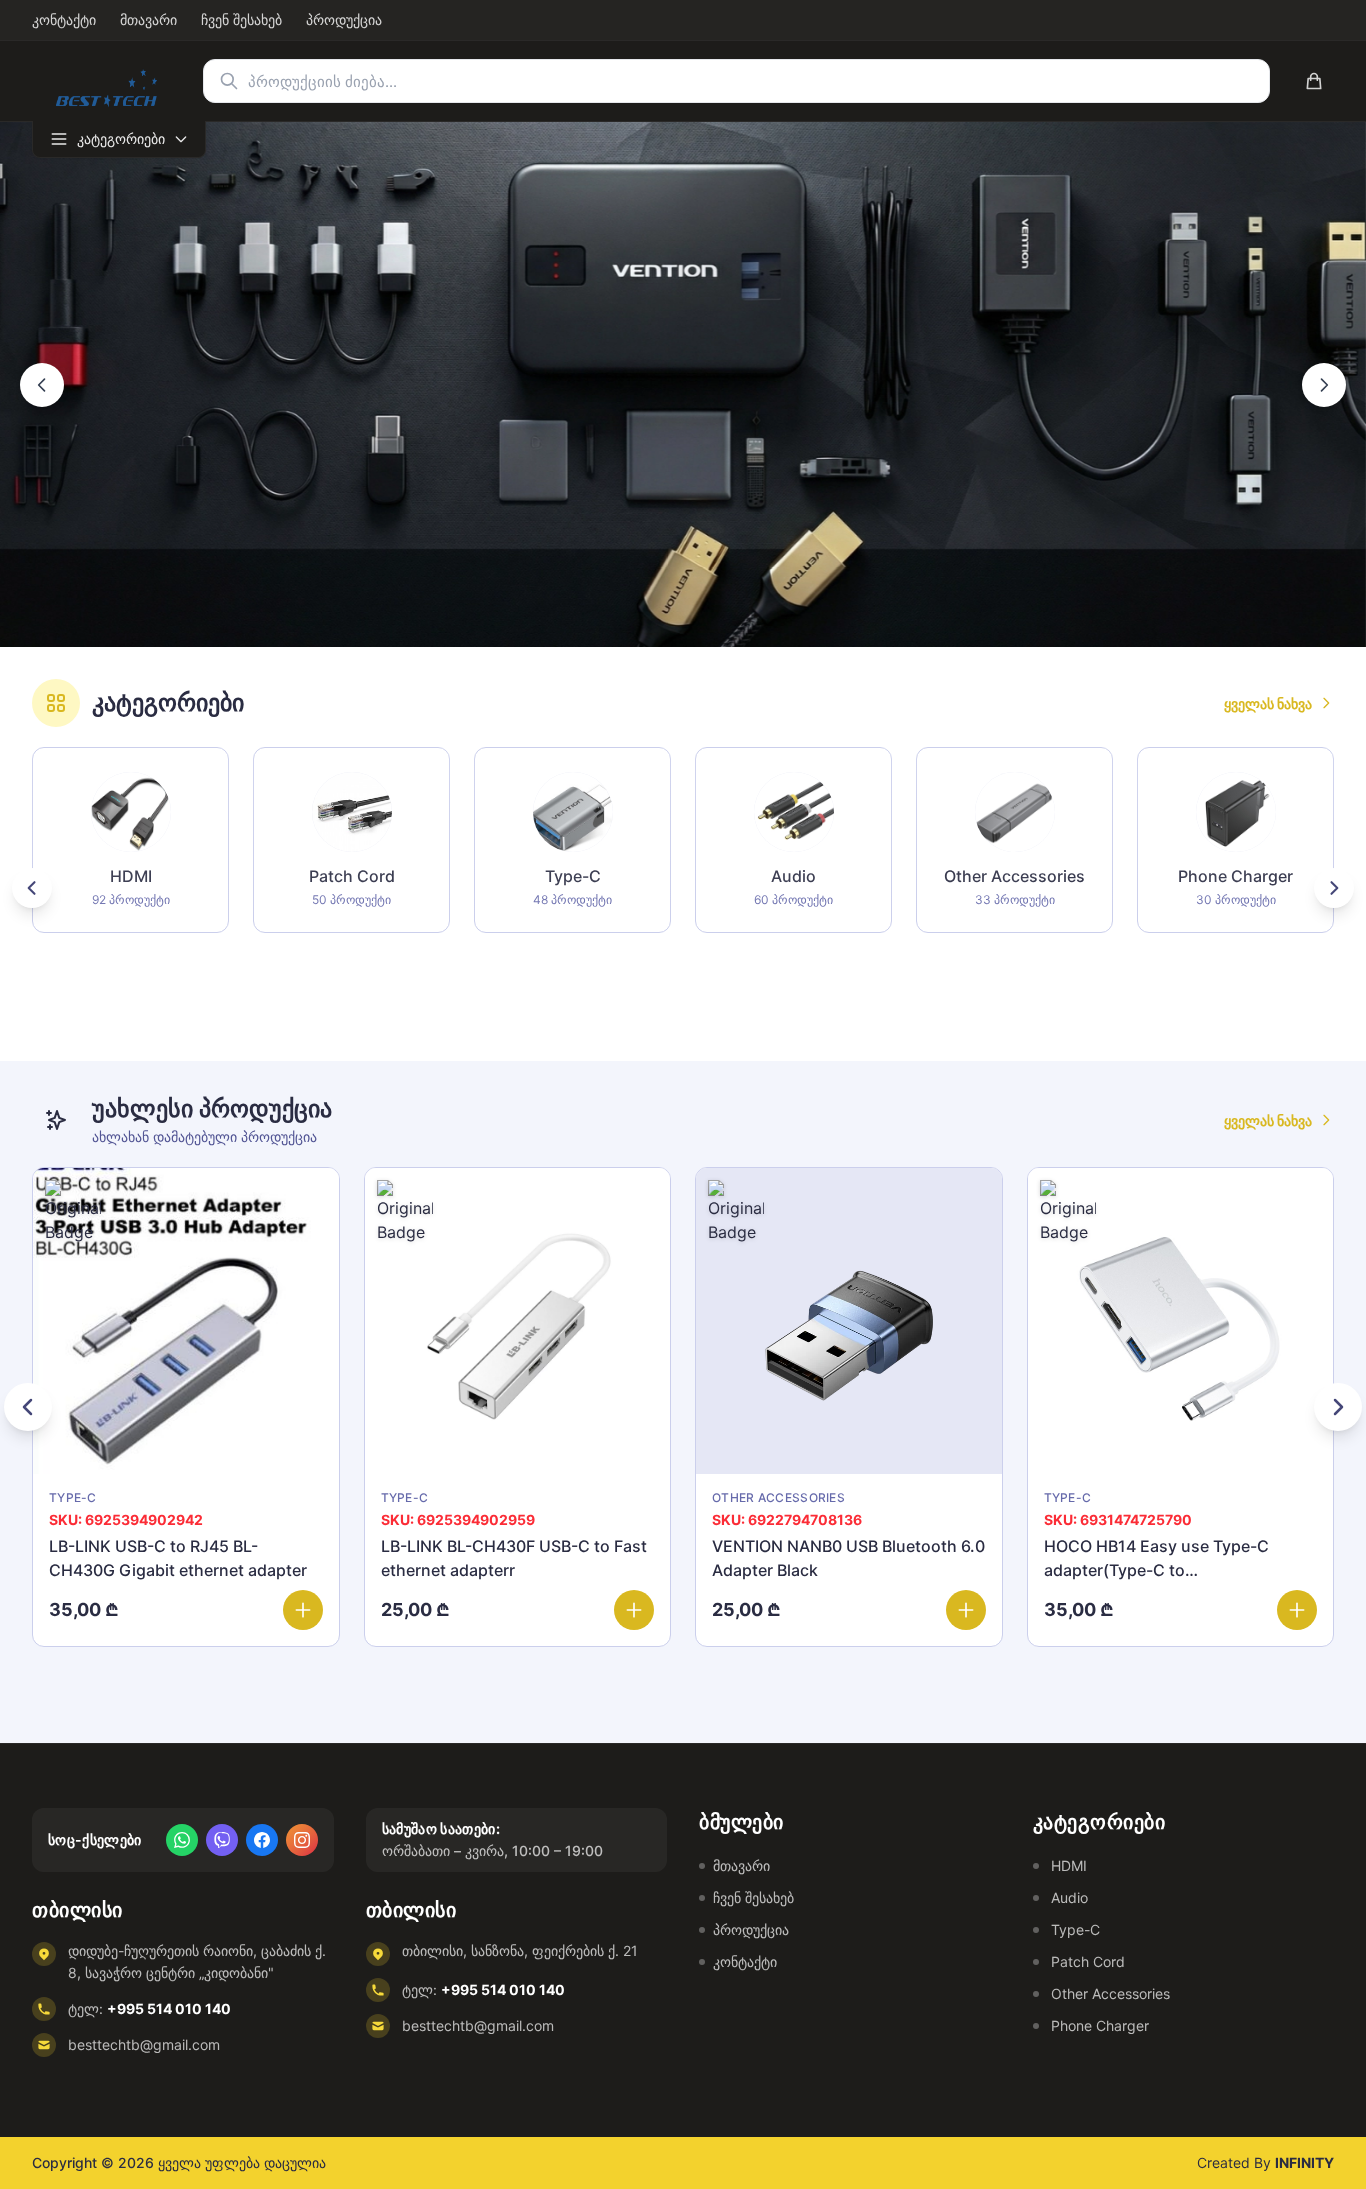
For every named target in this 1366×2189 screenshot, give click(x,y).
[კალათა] (1314, 81)
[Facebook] (262, 1840)
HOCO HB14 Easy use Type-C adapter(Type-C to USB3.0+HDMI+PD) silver (1156, 1570)
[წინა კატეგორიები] (32, 888)
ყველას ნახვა (1268, 703)
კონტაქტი (745, 1961)
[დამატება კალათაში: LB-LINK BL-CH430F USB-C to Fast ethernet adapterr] (634, 1610)
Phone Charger (1100, 2025)
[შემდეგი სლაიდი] (1324, 385)
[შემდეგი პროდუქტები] (1338, 1407)
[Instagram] (302, 1840)
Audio (1069, 1897)
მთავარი (741, 1865)
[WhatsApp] (182, 1840)
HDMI (1069, 1865)
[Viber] (222, 1840)
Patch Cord (1088, 1961)
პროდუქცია (751, 1929)
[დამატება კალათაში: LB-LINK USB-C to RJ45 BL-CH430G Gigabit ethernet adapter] (303, 1610)
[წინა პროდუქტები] (28, 1407)
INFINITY (1304, 2162)
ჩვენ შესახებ (753, 1897)
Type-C (1075, 1929)
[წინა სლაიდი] (42, 385)
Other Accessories (1110, 1993)
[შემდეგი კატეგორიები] (1334, 888)
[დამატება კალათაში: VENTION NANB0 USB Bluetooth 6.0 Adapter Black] (966, 1610)
